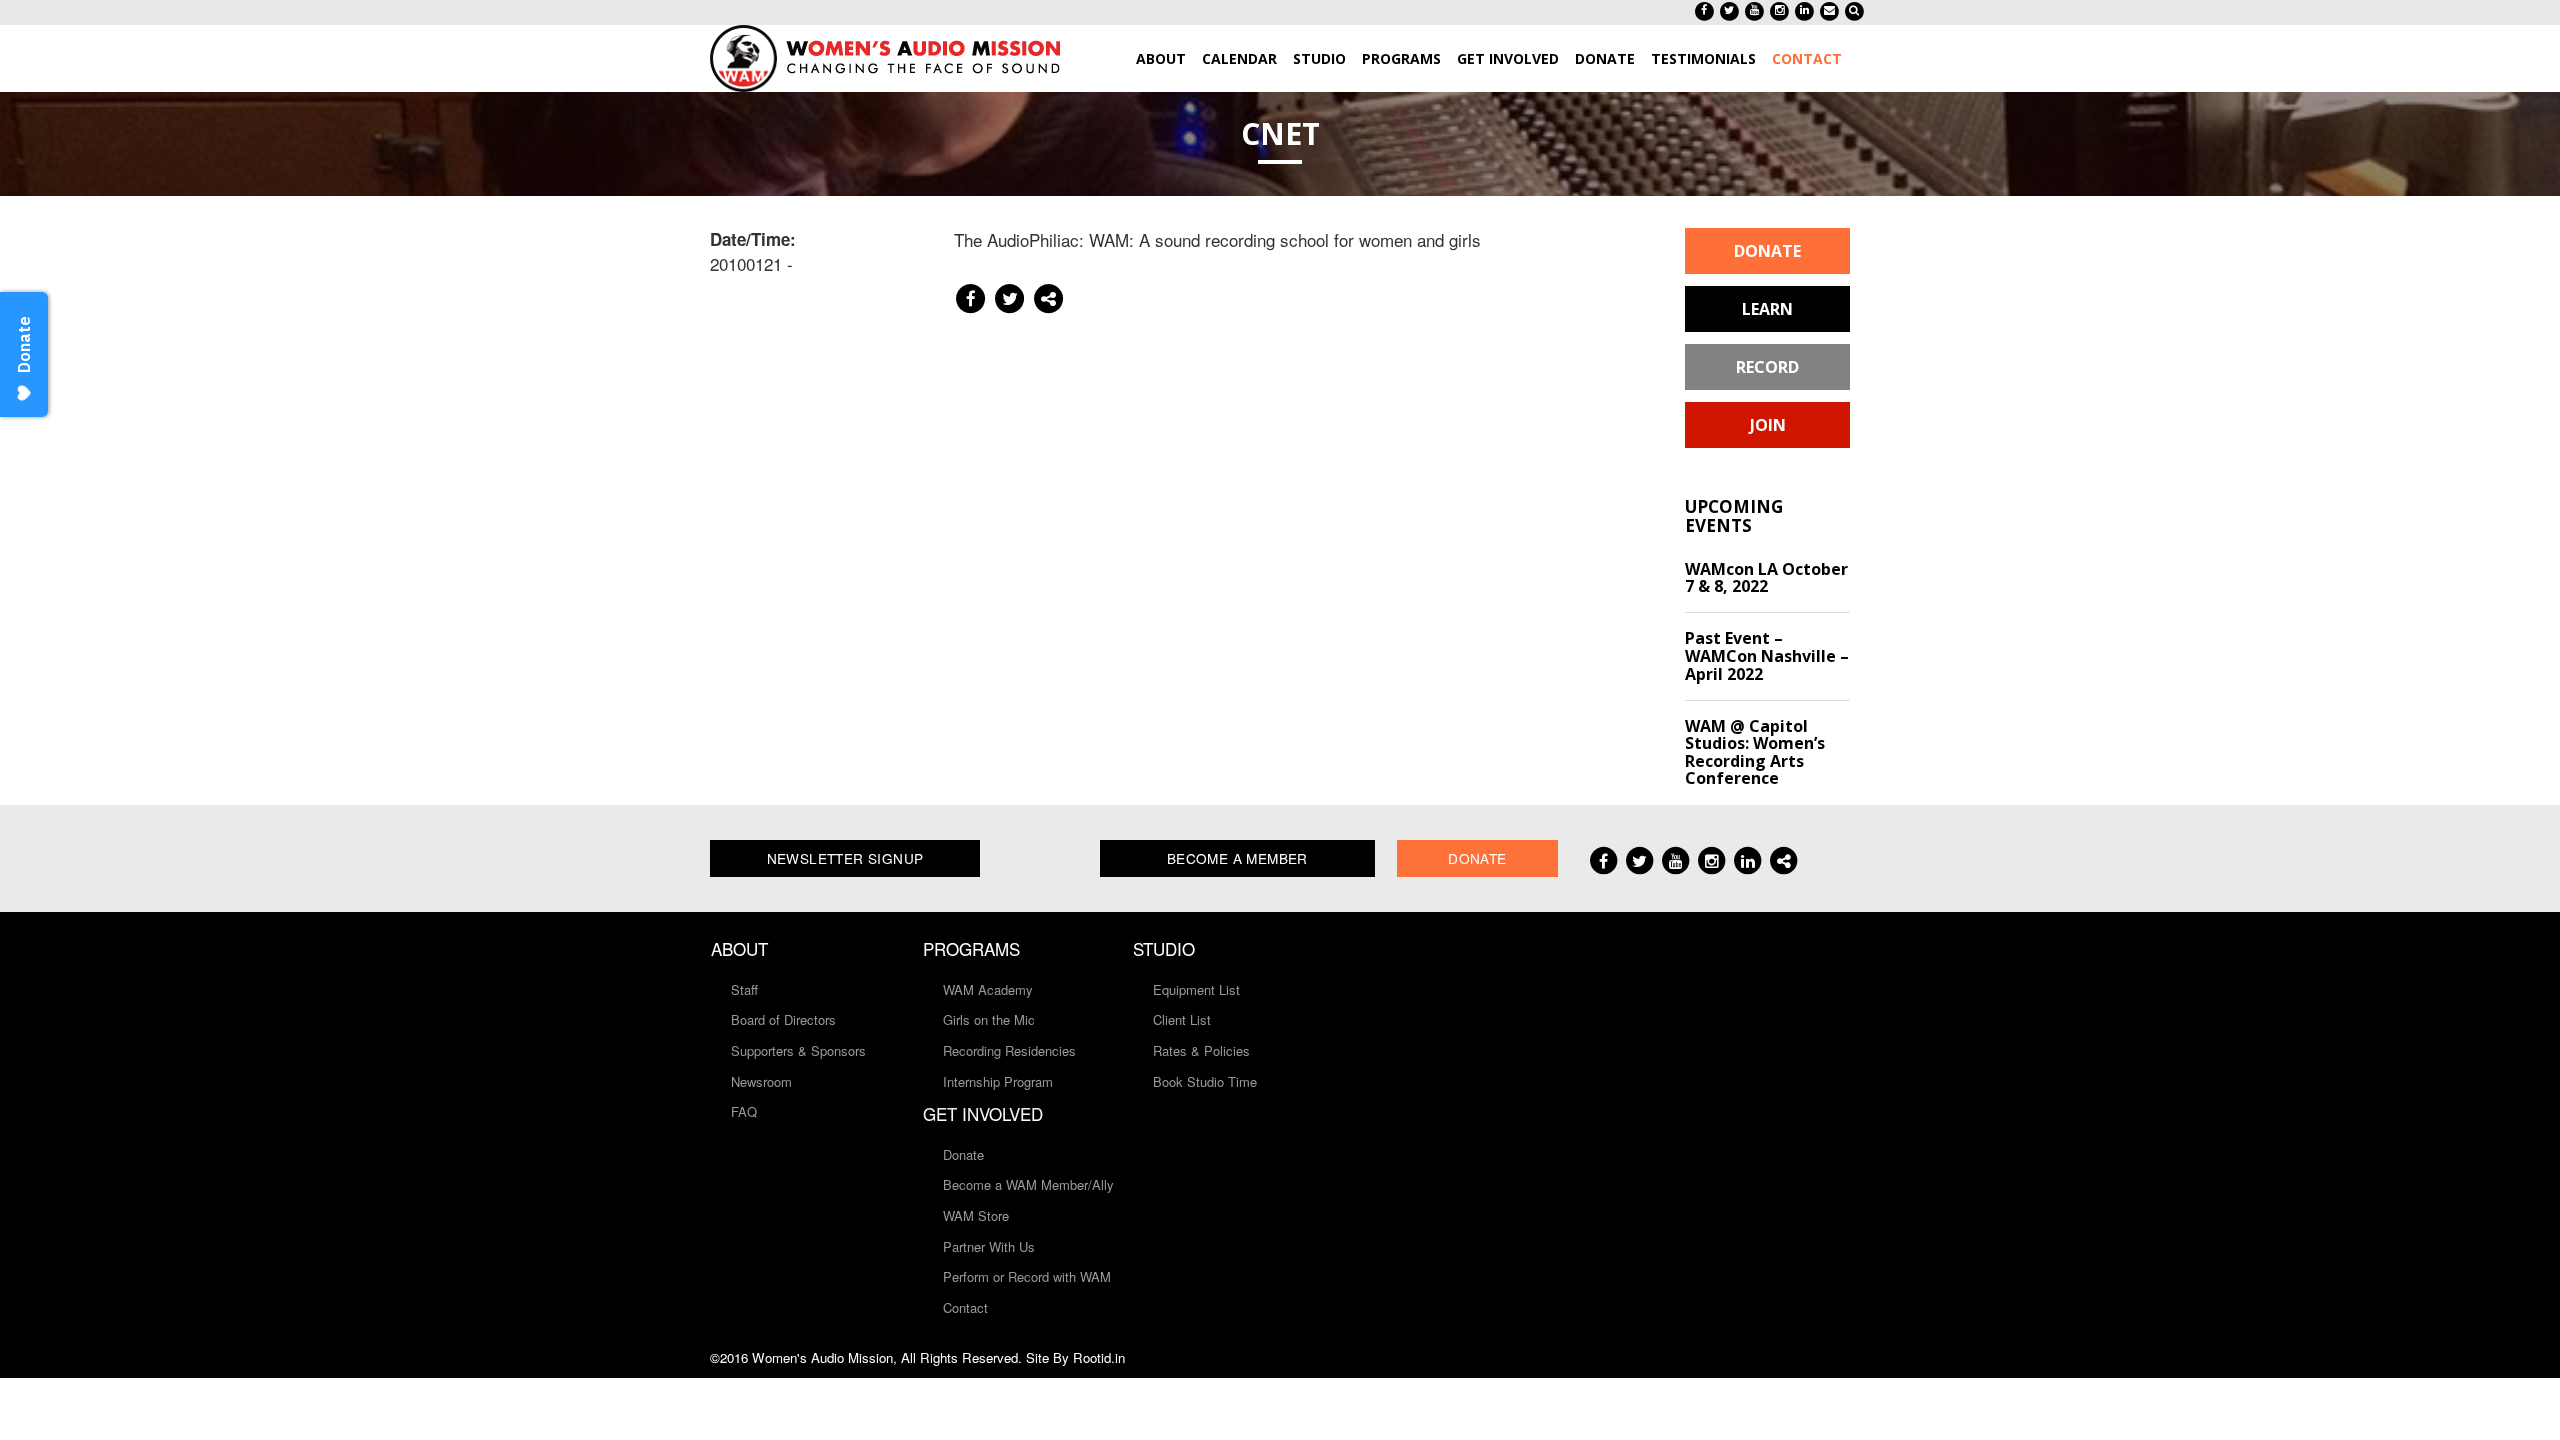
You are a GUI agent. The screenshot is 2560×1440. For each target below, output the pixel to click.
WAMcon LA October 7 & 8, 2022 (1766, 578)
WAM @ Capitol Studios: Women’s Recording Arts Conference (1755, 752)
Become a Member (1237, 858)
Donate (1767, 251)
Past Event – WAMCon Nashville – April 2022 (1767, 655)
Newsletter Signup (845, 858)
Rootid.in (1099, 1357)
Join (1768, 425)
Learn (1767, 309)
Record (1767, 367)
